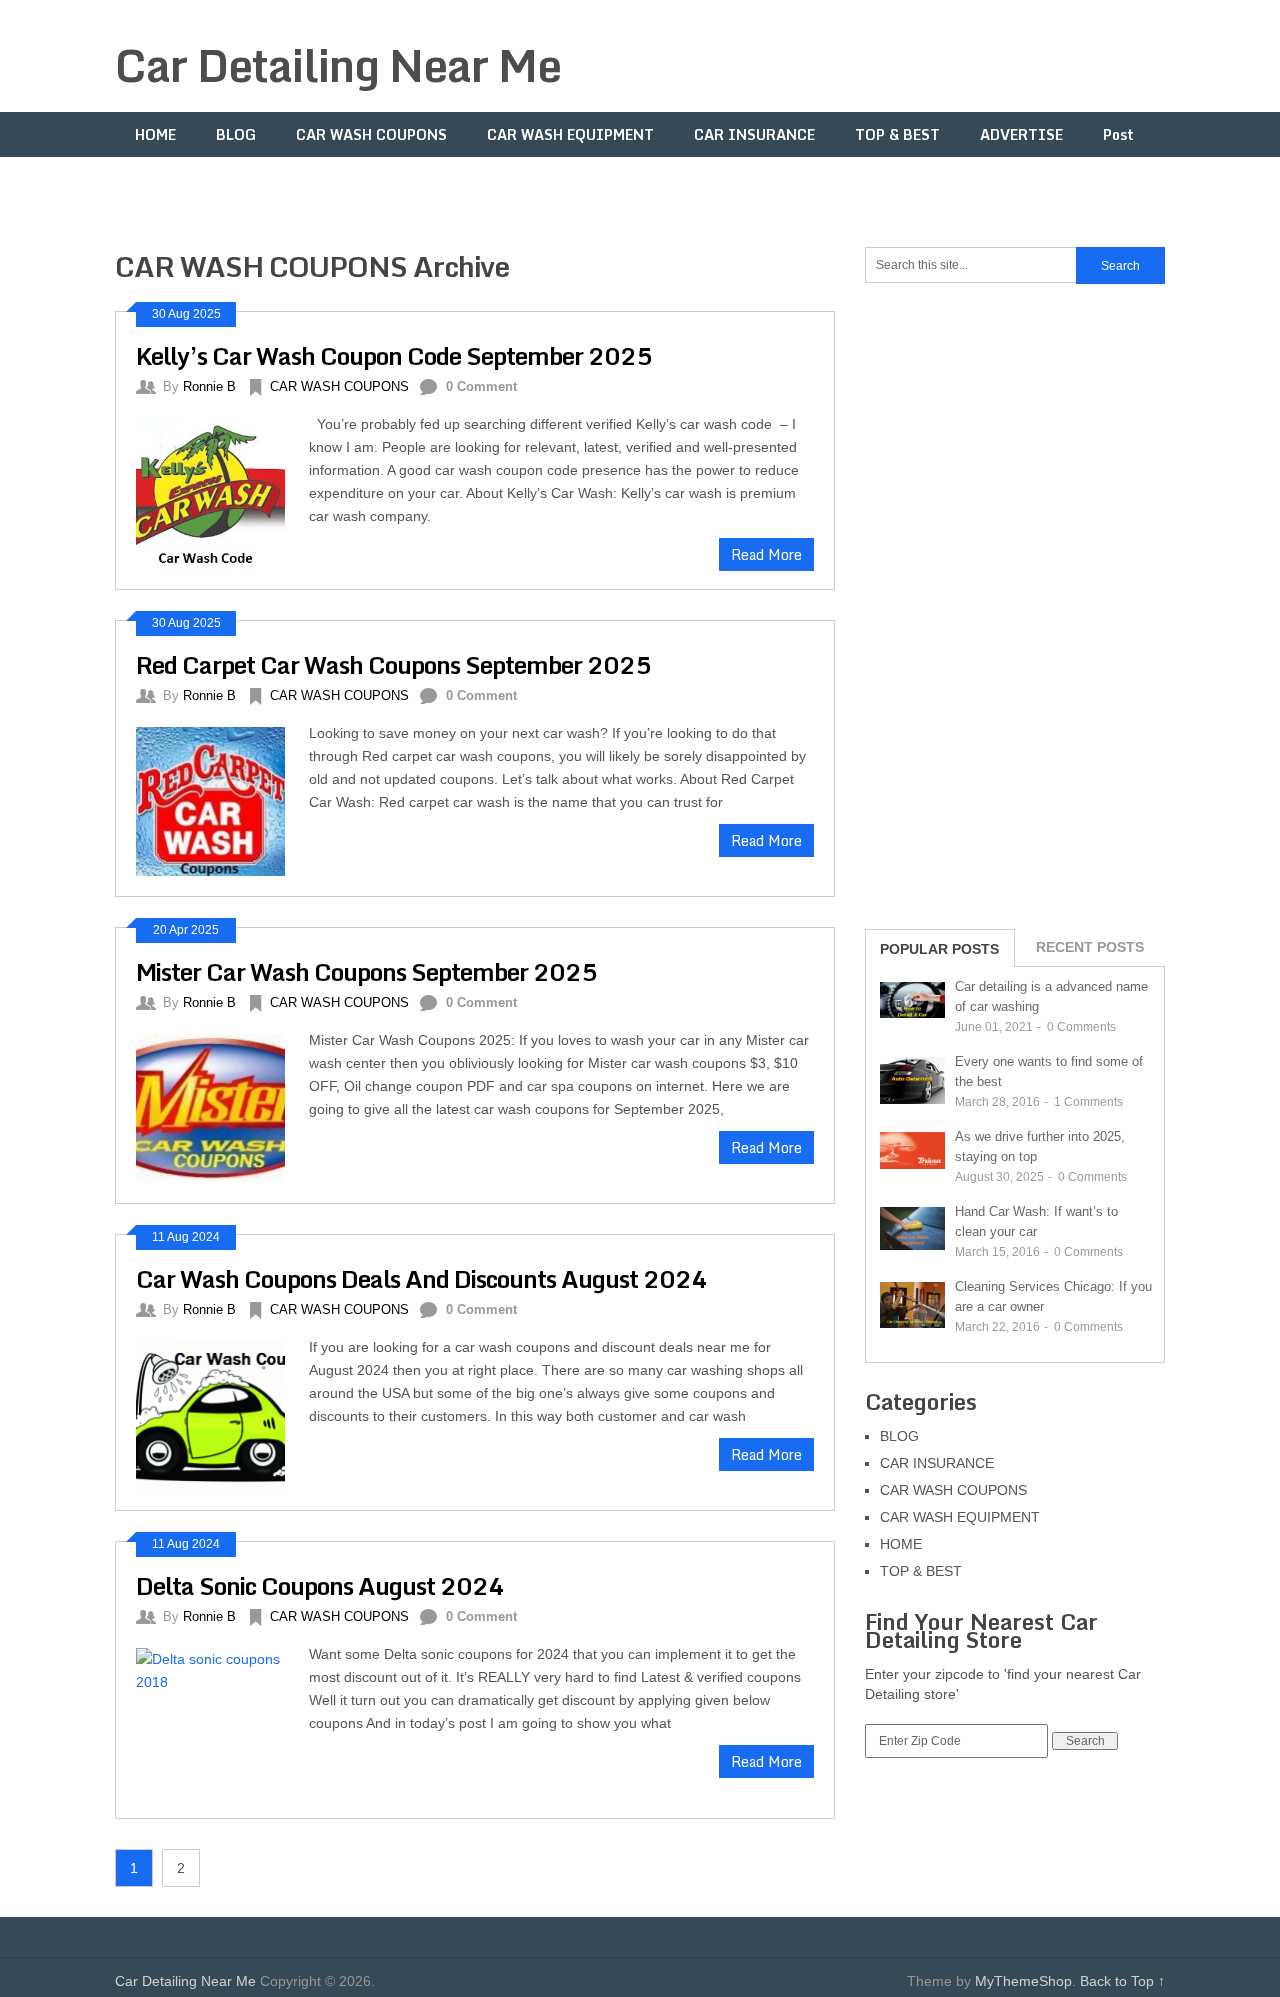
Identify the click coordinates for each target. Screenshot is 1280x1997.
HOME (155, 134)
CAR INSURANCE (754, 134)
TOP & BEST (897, 134)
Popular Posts (939, 949)
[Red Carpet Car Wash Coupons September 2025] (222, 799)
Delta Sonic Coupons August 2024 (320, 1585)
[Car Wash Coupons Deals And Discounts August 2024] (222, 1413)
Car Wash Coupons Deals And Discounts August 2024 (421, 1278)
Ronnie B (209, 386)
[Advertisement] (1015, 604)
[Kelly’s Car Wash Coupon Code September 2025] (222, 490)
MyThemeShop (1023, 1981)
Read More (766, 554)
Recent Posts (1090, 947)
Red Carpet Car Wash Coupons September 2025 (393, 664)
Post (1118, 134)
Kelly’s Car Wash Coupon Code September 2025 (394, 355)
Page (151, 179)
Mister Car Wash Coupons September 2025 (366, 971)
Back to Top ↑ (1122, 1981)
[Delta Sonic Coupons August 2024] (222, 1720)
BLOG (236, 134)
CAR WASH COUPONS (371, 134)
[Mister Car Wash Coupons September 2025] (222, 1106)
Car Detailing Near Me (338, 65)
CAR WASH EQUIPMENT (570, 134)
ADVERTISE (1021, 134)
